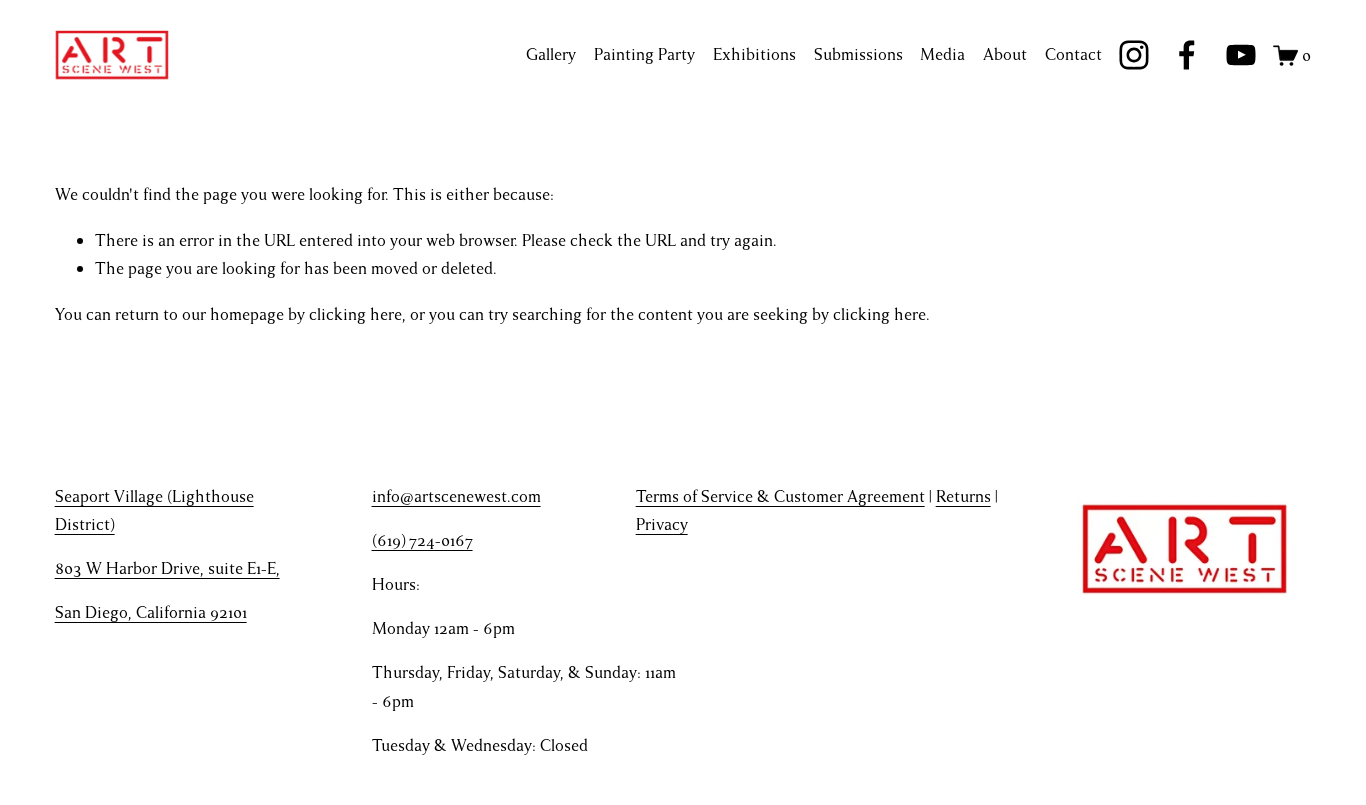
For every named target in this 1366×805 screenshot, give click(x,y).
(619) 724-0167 (422, 540)
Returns (963, 496)
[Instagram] (1134, 55)
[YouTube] (1241, 55)
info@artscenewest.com (456, 496)
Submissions (858, 54)
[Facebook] (1187, 55)
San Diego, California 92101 (151, 612)
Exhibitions (754, 54)
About (1005, 54)
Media (942, 54)
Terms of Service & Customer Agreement (780, 496)
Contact (1073, 54)
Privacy (662, 524)
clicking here (355, 314)
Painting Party (644, 54)
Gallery (551, 54)
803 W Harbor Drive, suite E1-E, (167, 568)
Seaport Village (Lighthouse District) (154, 510)
